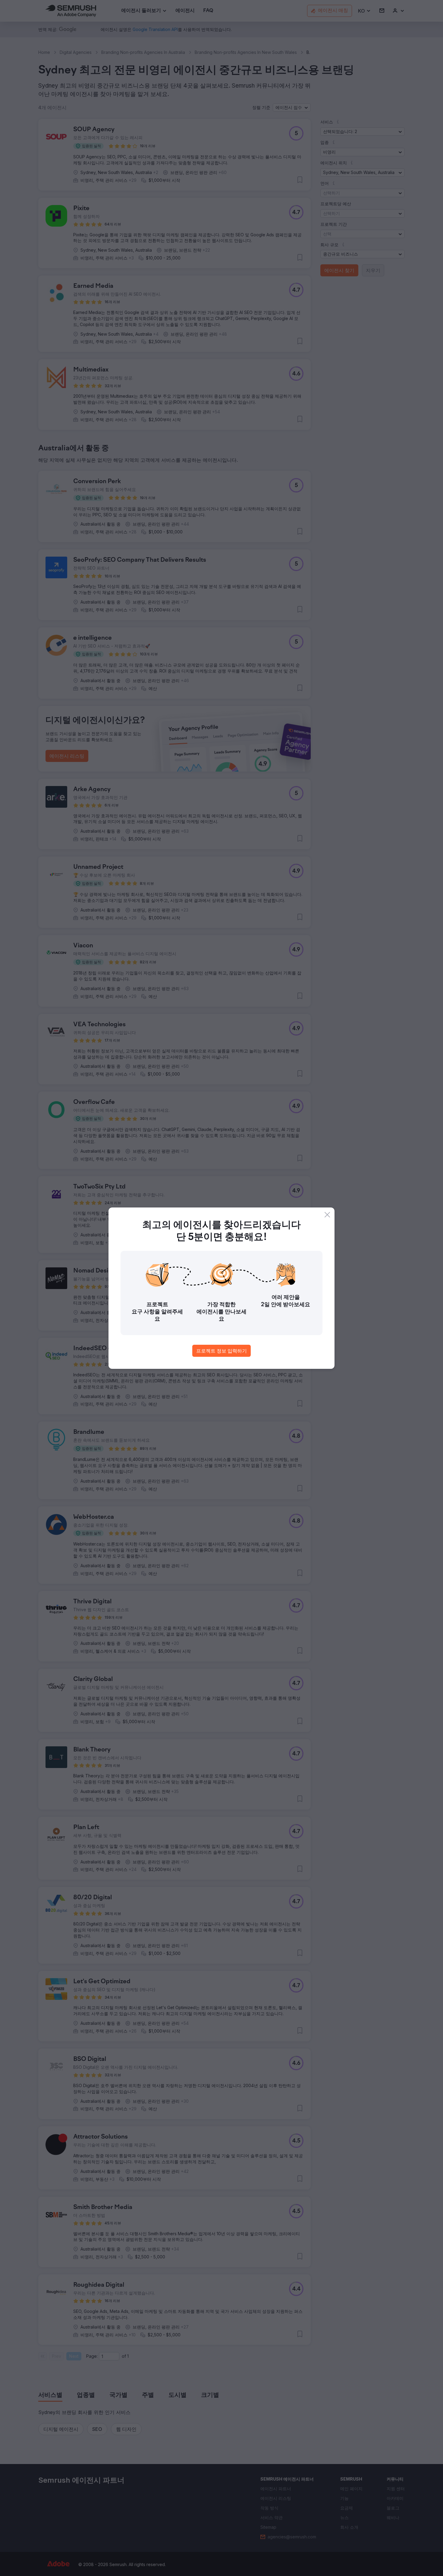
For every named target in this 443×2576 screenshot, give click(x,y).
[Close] (327, 1215)
